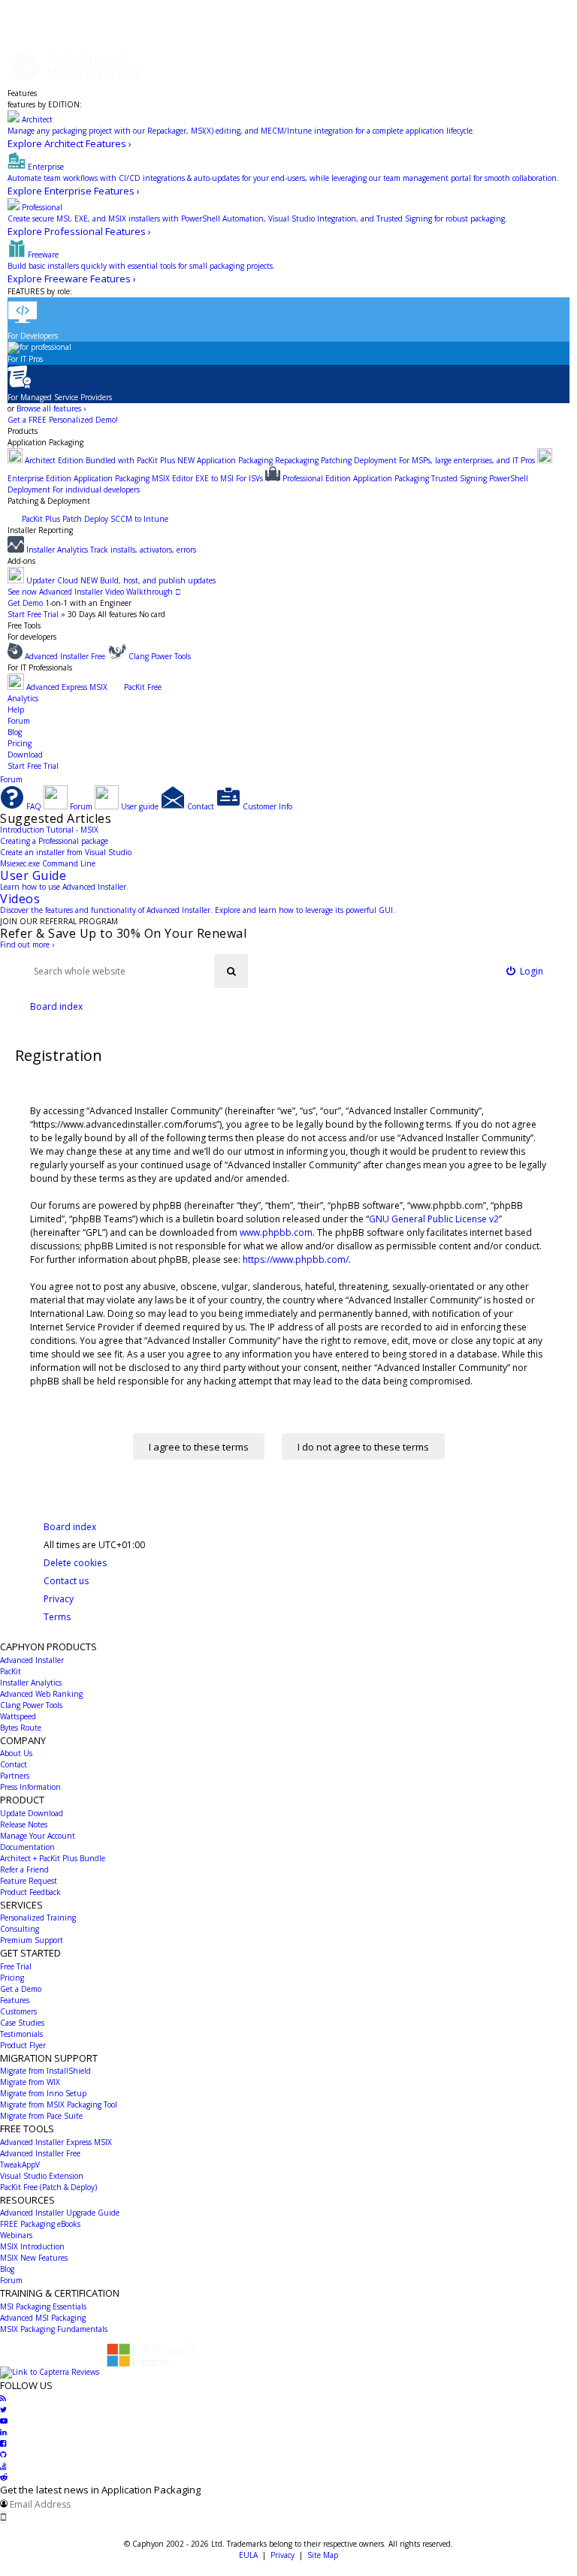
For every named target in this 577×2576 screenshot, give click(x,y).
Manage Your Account (38, 1836)
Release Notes (24, 1824)
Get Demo (25, 603)
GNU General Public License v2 (434, 1219)
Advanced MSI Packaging (43, 2318)
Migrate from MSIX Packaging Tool (59, 2104)
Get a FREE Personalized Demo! (63, 420)
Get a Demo (21, 1989)
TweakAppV (20, 2165)
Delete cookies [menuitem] (75, 1563)
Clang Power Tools (31, 1705)
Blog (15, 732)
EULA (248, 2555)
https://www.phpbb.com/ (296, 1259)
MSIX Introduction (32, 2246)
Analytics (23, 698)
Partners (15, 1776)
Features (22, 93)
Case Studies (22, 2023)
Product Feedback (30, 1892)
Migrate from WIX (30, 2082)
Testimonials (21, 2034)
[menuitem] (525, 971)
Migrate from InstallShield (45, 2071)
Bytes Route (21, 1728)
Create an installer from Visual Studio (66, 852)
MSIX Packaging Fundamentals (54, 2329)
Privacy (282, 2555)
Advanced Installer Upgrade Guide (60, 2213)
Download (25, 755)
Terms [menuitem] (57, 1617)
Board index (70, 1527)
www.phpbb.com (276, 1232)
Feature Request (29, 1881)
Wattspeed (18, 1716)
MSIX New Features (34, 2258)
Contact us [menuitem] (66, 1581)
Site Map (323, 2555)
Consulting (20, 1929)
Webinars (16, 2235)
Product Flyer (23, 2045)
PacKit (11, 1671)
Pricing (20, 743)
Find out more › (27, 945)
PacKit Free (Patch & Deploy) (48, 2187)
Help (16, 710)
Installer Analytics (31, 1683)
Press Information (30, 1787)
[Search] (231, 971)
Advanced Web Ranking (41, 1694)
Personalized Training (38, 1918)
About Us (16, 1753)
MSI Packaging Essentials (43, 2306)
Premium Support (32, 1940)
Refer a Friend (24, 1869)
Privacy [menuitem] (59, 1599)
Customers (18, 2011)
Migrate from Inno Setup (43, 2093)
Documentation (27, 1847)
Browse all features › (51, 408)
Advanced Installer (32, 1660)
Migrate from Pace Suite (41, 2116)
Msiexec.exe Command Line (48, 863)
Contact (14, 1764)
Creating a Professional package (54, 841)
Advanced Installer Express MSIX (56, 2142)
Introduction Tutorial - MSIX (49, 830)
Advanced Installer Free (40, 2153)
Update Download (32, 1813)
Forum (19, 721)
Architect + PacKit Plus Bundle (53, 1858)
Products (23, 431)
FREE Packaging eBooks (40, 2224)
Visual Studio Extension (42, 2176)
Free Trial (16, 1966)
